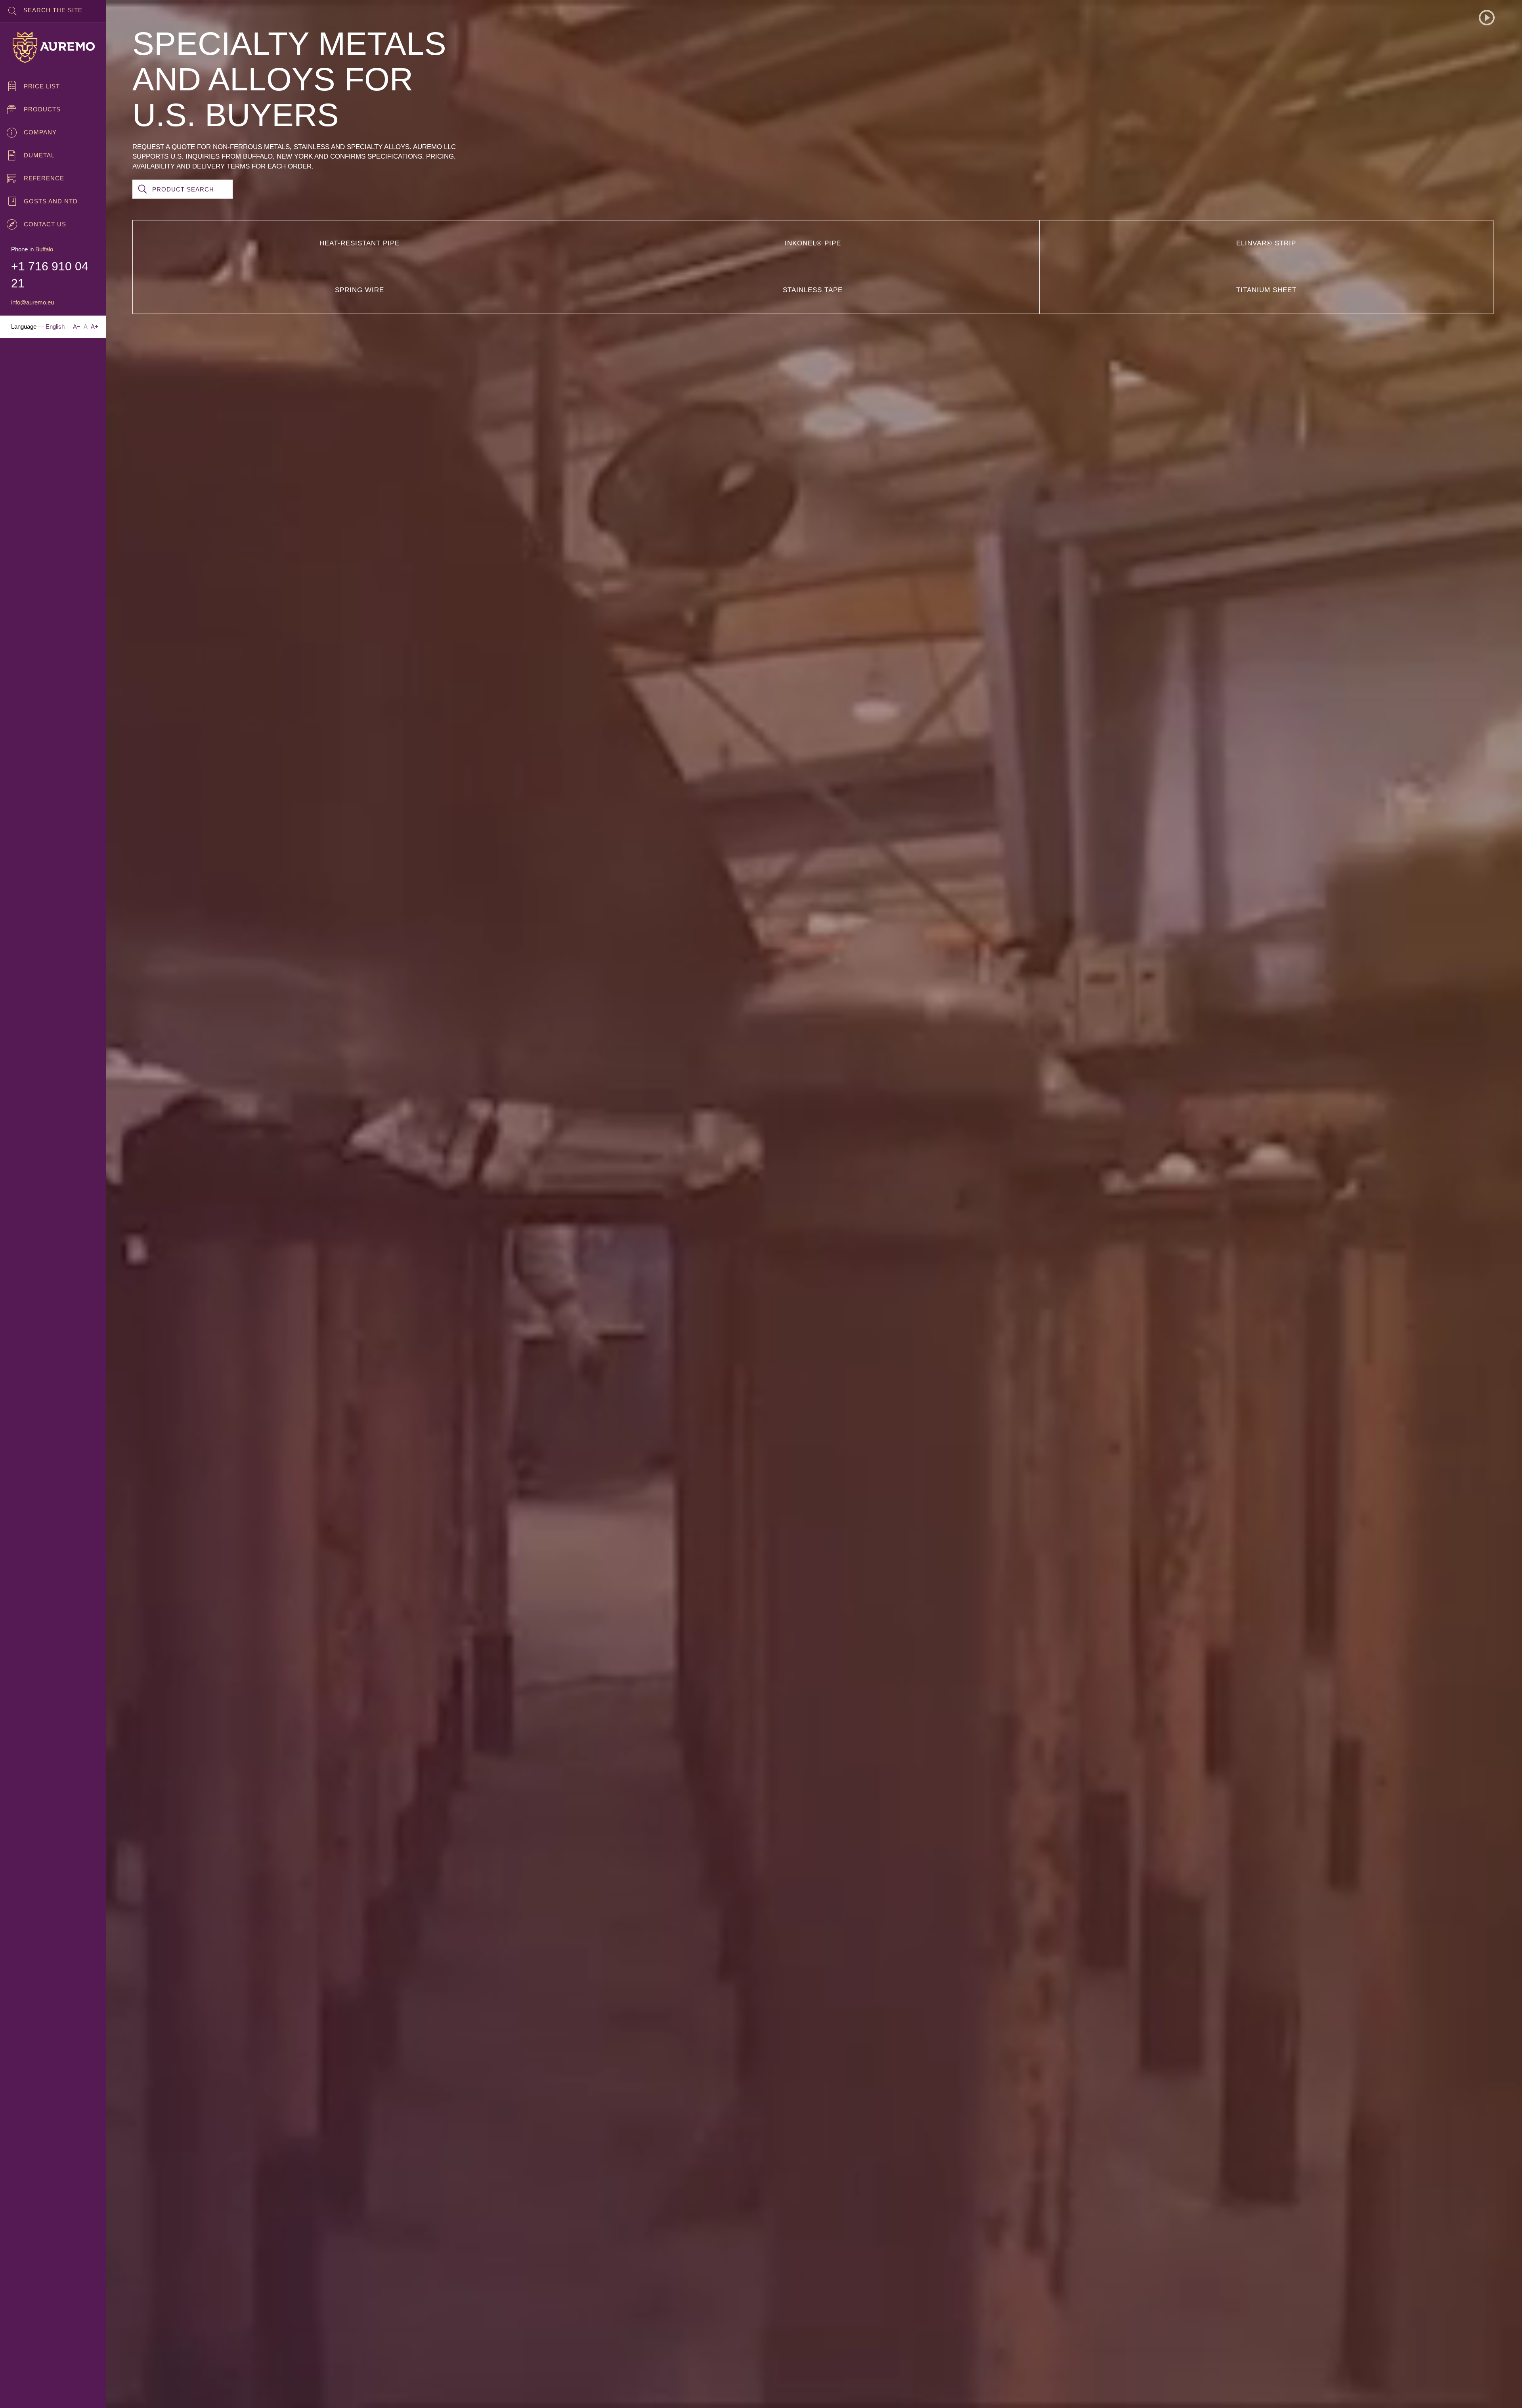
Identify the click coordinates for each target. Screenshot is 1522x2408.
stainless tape (813, 290)
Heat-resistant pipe (359, 243)
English (55, 326)
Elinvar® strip (1266, 243)
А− (77, 326)
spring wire (359, 290)
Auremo (53, 47)
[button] (1487, 18)
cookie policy (227, 2395)
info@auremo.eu (33, 302)
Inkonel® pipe (813, 243)
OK (1503, 2395)
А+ (95, 326)
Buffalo (44, 249)
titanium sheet (1266, 290)
